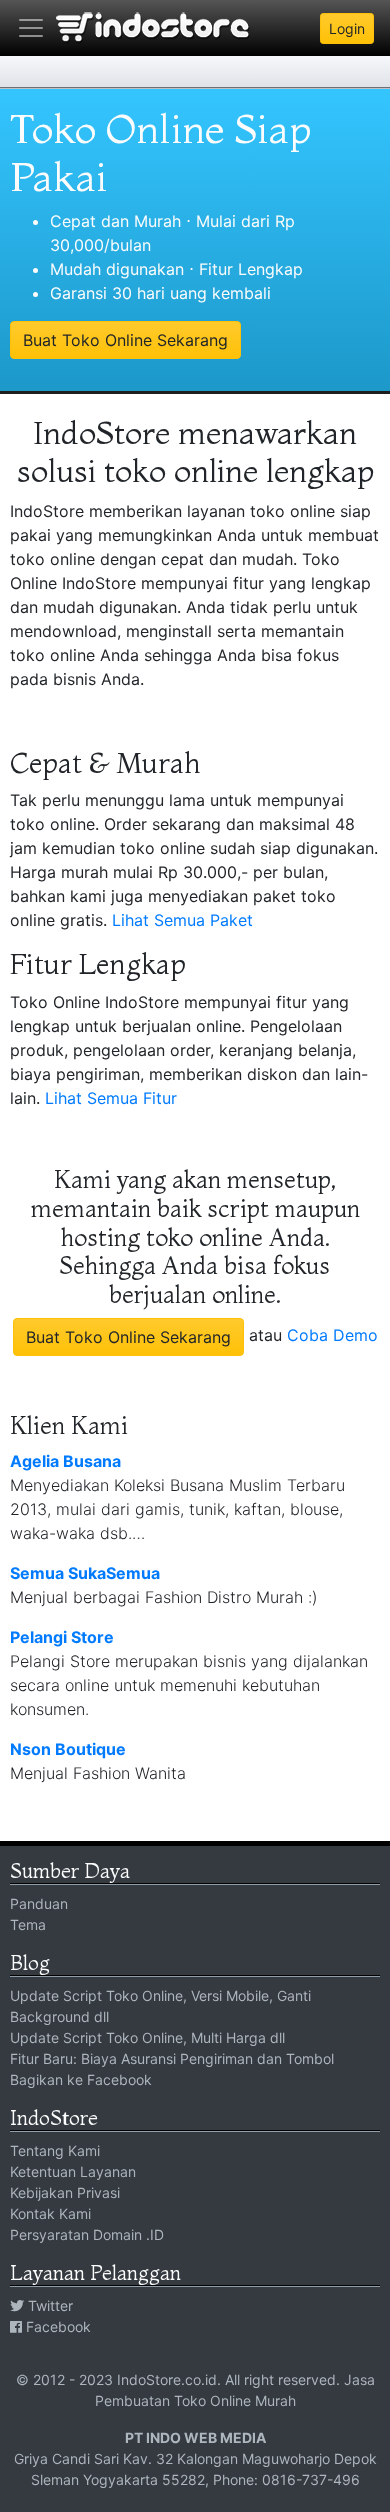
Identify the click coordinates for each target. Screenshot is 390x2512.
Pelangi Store (62, 1637)
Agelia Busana (65, 1461)
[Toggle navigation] (31, 28)
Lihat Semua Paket (182, 920)
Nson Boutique (68, 1749)
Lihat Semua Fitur (111, 1098)
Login (347, 28)
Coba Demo (332, 1335)
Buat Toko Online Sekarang (125, 340)
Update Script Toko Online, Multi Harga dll (147, 2037)
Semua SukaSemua (85, 1573)
